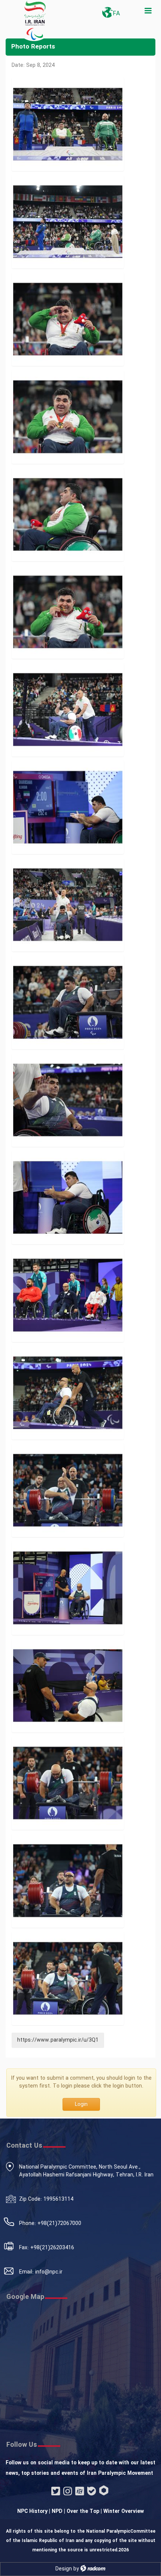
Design (64, 2569)
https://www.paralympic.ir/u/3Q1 (58, 2040)
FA (116, 14)
